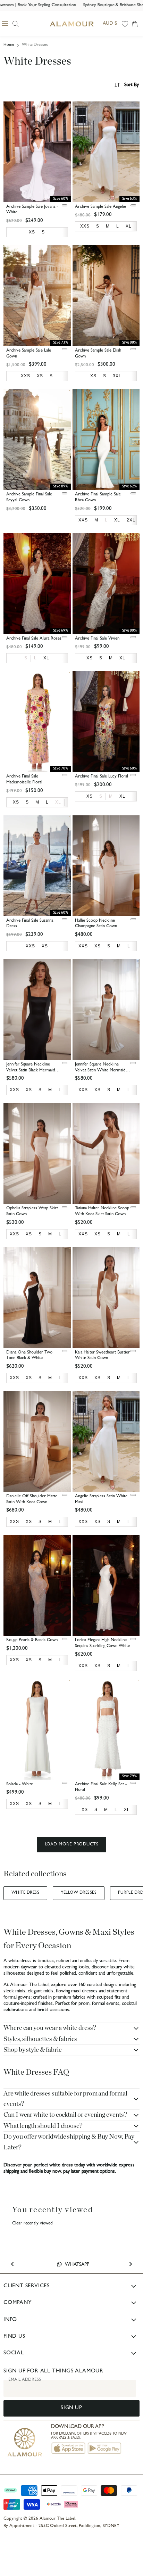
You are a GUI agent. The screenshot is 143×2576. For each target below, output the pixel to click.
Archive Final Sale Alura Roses (34, 639)
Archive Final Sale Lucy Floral (102, 777)
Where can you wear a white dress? (50, 2028)
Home (9, 45)
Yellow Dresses (79, 1893)
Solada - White (20, 1784)
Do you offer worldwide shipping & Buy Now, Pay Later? (69, 2142)
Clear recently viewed (32, 2224)
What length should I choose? (43, 2126)
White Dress (25, 1893)
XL (58, 802)
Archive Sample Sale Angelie (100, 207)
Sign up (71, 2408)
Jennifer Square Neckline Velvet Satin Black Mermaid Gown (31, 1071)
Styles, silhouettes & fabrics (40, 2039)
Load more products (71, 1845)
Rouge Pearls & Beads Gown (32, 1640)
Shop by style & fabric (32, 2050)
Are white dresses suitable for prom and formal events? (65, 2099)
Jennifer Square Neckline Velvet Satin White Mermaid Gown (100, 1071)
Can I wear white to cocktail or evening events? (65, 2115)
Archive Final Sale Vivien (97, 639)
